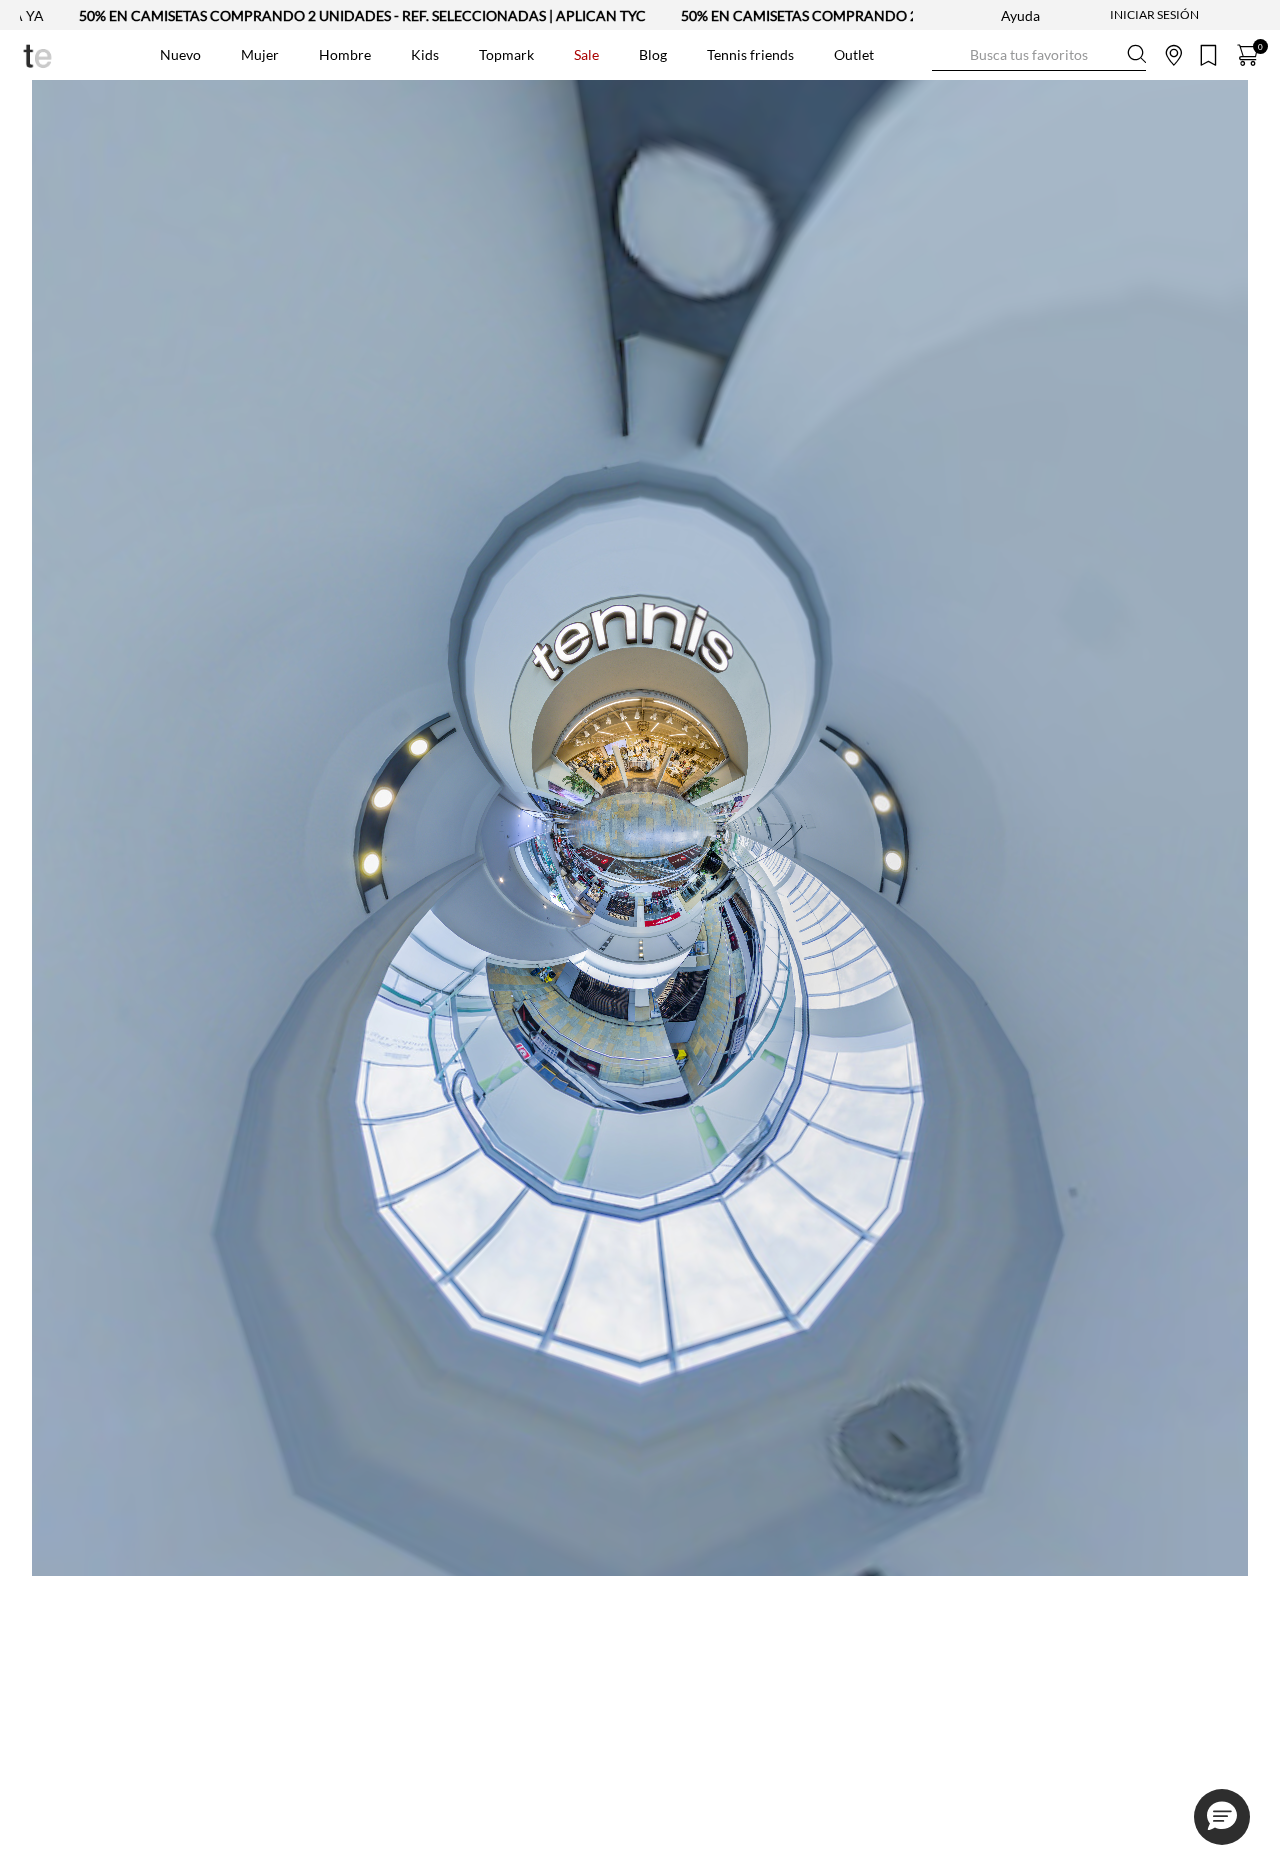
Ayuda (1020, 15)
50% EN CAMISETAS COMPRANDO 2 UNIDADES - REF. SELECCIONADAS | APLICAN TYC (362, 15)
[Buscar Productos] (948, 54)
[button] (1222, 1817)
